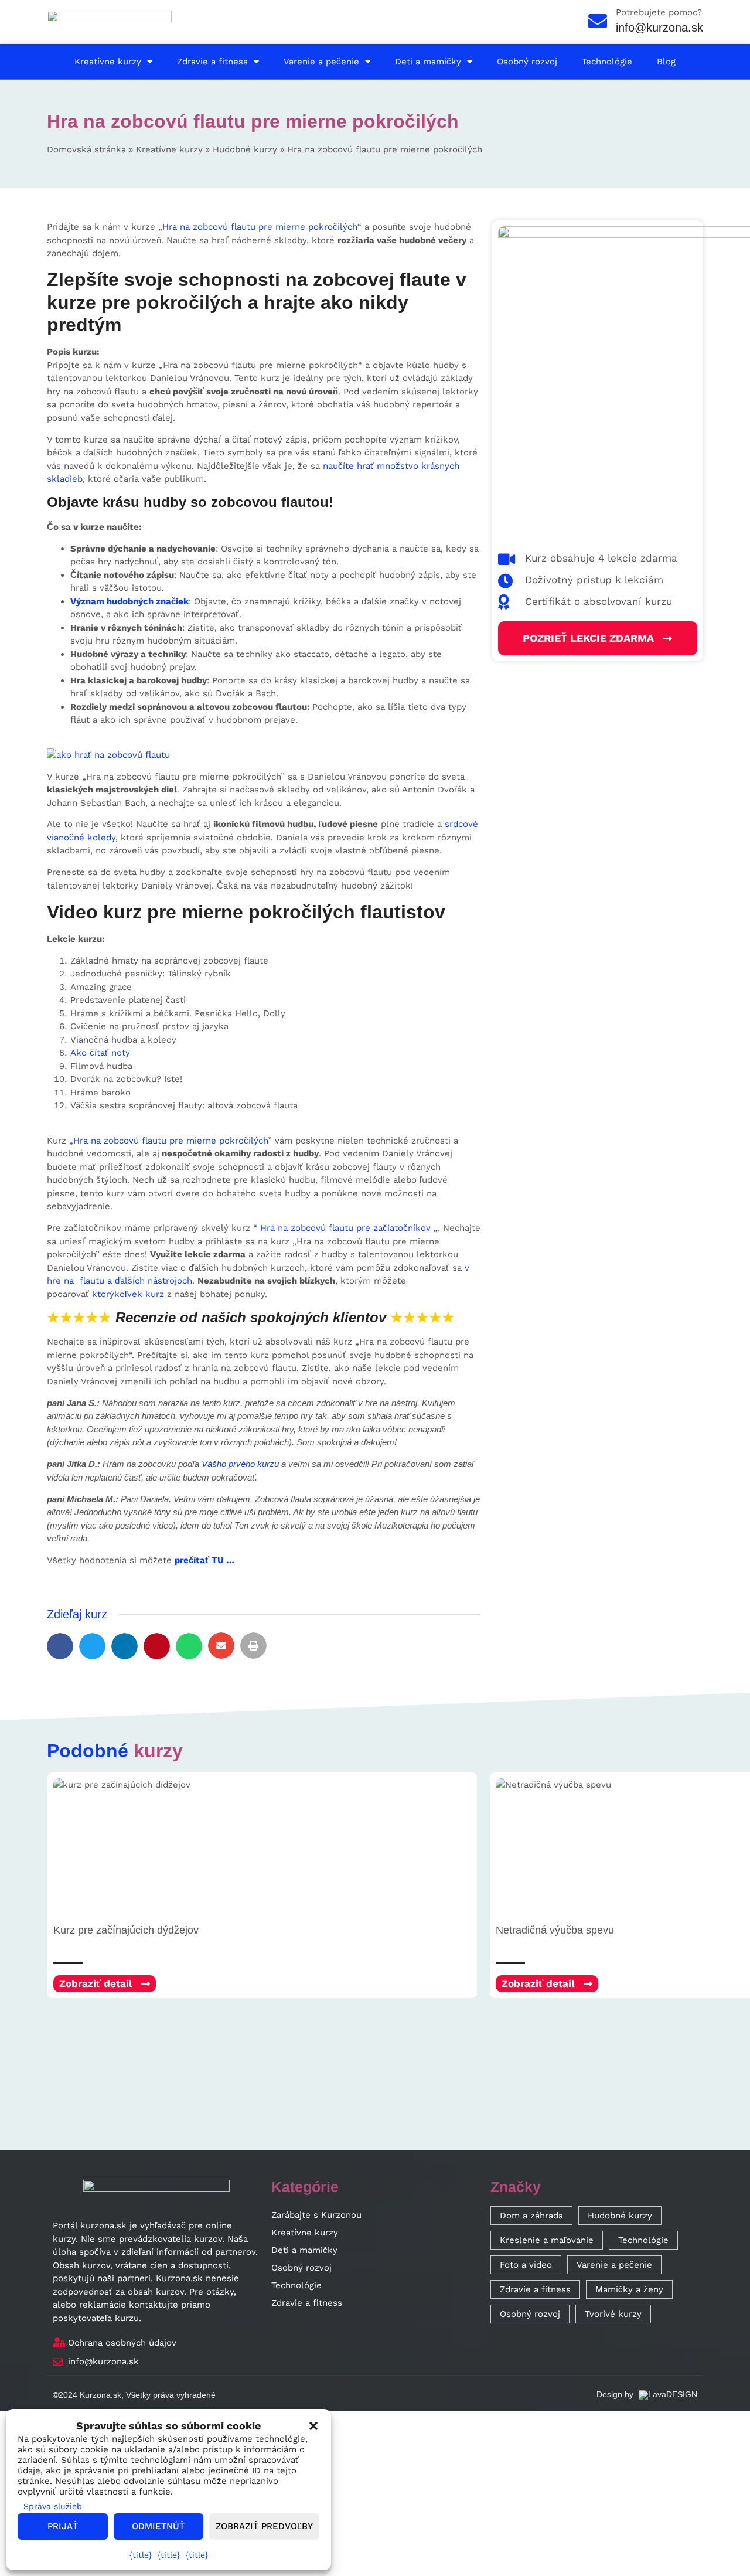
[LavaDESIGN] (667, 2394)
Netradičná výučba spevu (555, 1930)
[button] (60, 1646)
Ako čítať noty (100, 1053)
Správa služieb (53, 2506)
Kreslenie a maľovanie (547, 2240)
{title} (141, 2555)
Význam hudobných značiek (129, 601)
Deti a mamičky (428, 62)
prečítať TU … (204, 1560)
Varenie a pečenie (321, 62)
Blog (666, 62)
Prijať (63, 2526)
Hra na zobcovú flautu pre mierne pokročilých (260, 227)
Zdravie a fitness (212, 62)
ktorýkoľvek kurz (128, 1294)
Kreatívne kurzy (108, 62)
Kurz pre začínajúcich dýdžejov (126, 1930)
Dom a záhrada (531, 2216)
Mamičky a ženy (629, 2289)
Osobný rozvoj (527, 62)
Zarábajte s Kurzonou (316, 2215)
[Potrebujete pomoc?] (598, 21)
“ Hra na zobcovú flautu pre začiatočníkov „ (345, 1228)
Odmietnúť (158, 2526)
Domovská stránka (86, 149)
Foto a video (526, 2265)
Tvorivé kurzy (613, 2314)
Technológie (607, 62)
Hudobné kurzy (245, 149)
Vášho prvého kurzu (240, 1464)
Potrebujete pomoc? (659, 12)
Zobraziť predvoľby (264, 2526)
